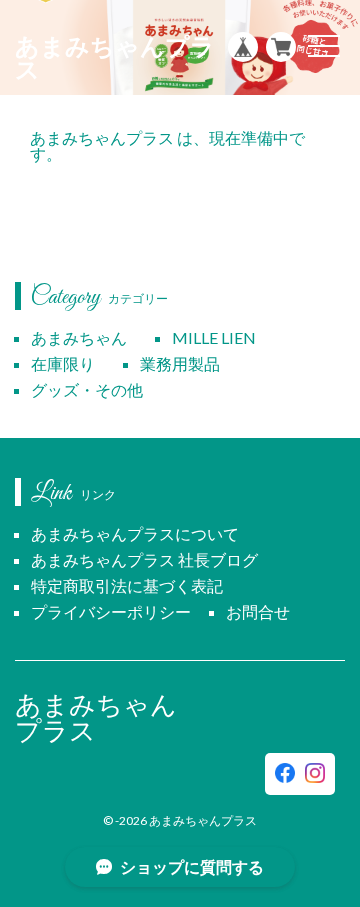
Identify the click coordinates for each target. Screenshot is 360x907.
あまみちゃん (79, 337)
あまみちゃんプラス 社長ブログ (144, 559)
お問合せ (258, 611)
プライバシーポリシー (111, 611)
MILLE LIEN (214, 337)
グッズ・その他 (87, 389)
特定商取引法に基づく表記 (127, 585)
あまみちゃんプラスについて (135, 533)
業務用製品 (180, 363)
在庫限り (63, 363)
